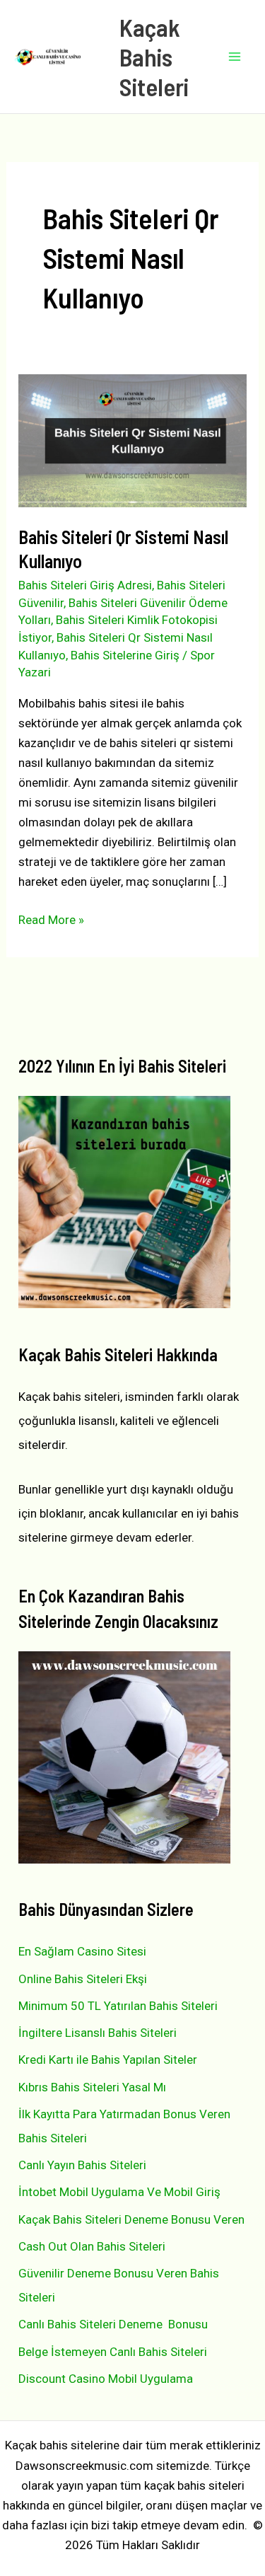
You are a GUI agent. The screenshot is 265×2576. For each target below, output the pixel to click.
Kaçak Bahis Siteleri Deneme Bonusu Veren (131, 2219)
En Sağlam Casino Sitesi (82, 1951)
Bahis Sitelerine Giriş (125, 655)
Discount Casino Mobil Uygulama (106, 2379)
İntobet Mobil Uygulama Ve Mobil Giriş (119, 2192)
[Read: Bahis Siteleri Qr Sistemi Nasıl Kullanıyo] (132, 439)
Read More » (51, 921)
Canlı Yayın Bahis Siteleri (82, 2165)
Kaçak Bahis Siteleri (154, 57)
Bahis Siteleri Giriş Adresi (85, 585)
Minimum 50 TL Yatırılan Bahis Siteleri (118, 2006)
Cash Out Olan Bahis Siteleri (92, 2246)
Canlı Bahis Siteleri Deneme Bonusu (113, 2324)
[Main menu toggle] (235, 57)
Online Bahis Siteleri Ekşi (83, 1979)
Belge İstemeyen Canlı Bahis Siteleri (113, 2352)
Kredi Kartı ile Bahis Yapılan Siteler (108, 2060)
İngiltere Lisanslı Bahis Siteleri (98, 2033)
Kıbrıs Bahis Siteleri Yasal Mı (92, 2087)
